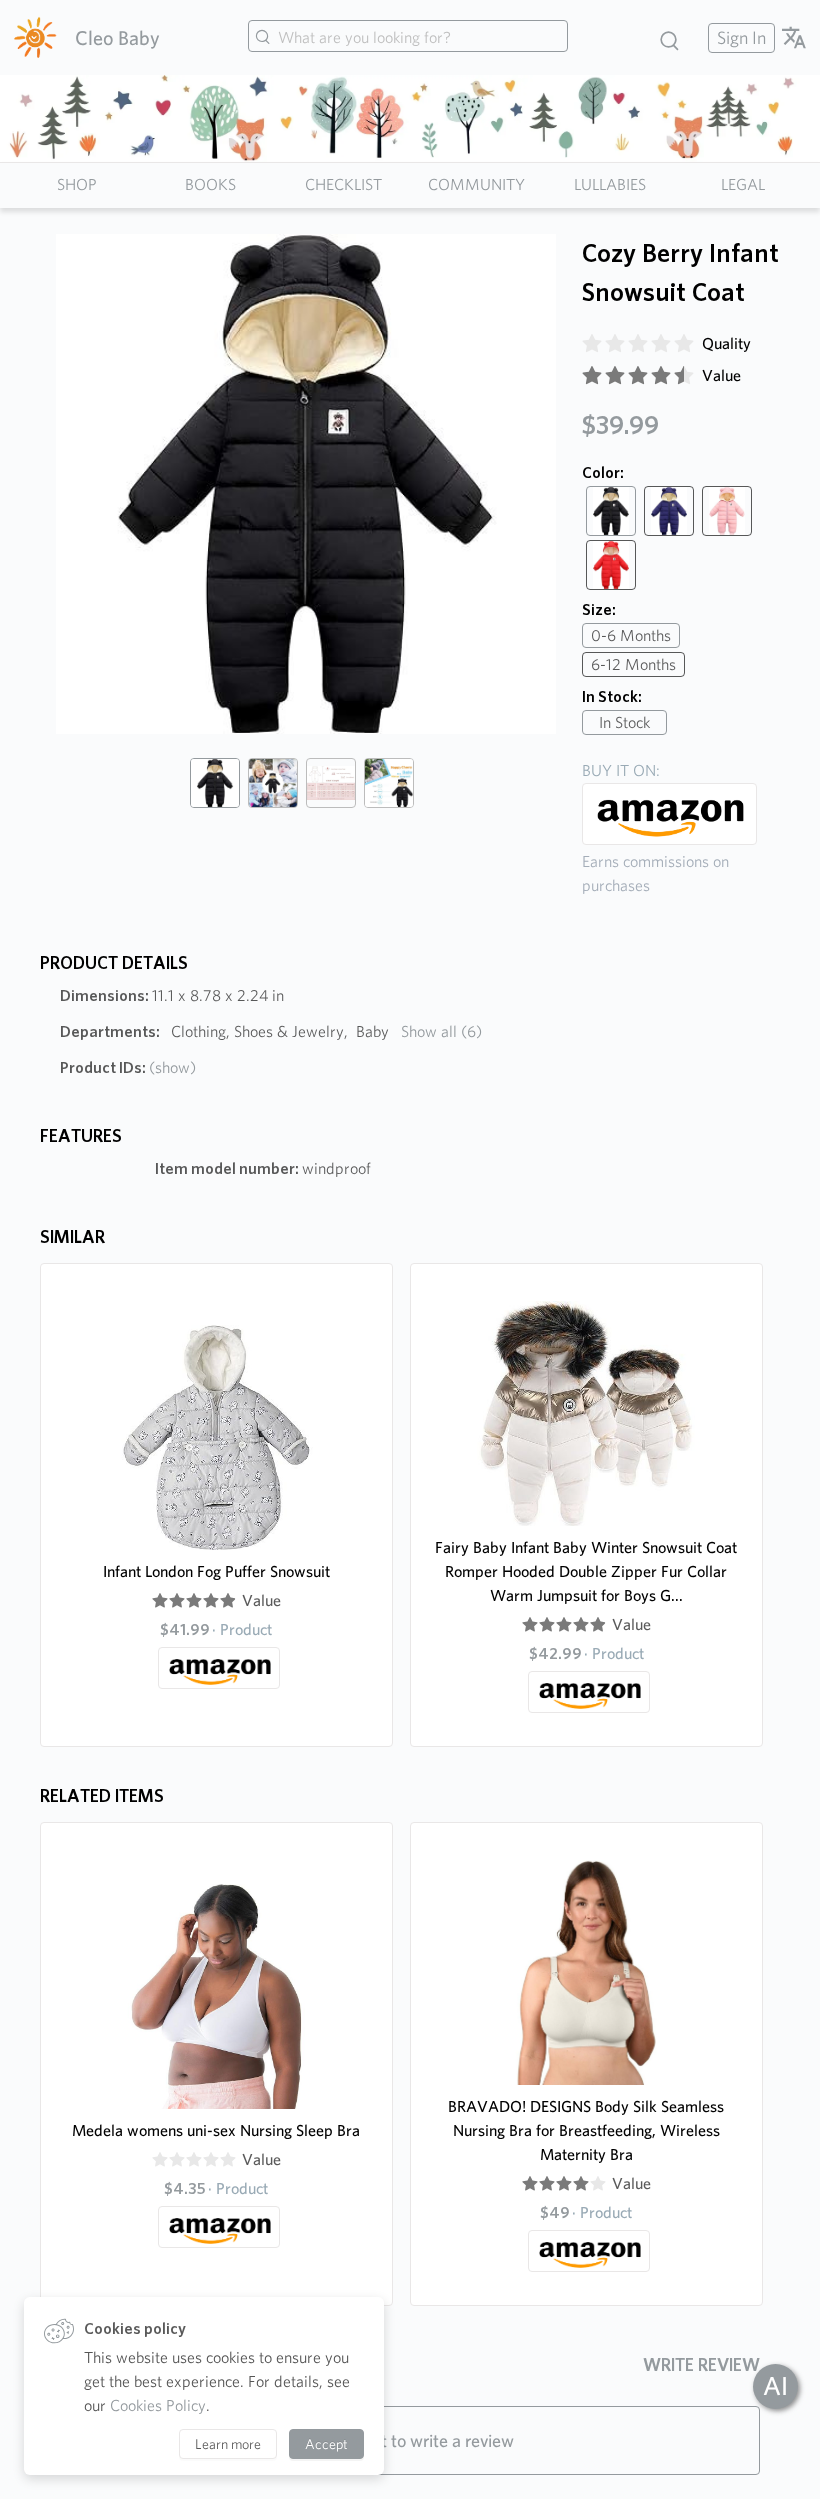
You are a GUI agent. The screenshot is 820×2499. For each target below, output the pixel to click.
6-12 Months (633, 664)
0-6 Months (631, 635)
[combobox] (408, 38)
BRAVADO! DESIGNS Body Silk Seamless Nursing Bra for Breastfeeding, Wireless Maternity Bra (586, 2130)
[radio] (592, 344)
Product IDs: (128, 1067)
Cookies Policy (158, 2405)
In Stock (624, 722)
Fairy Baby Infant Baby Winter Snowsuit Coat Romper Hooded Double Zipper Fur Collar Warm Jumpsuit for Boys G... (586, 1571)
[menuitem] (739, 37)
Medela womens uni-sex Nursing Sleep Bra (216, 2130)
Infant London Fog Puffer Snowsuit (216, 1571)
